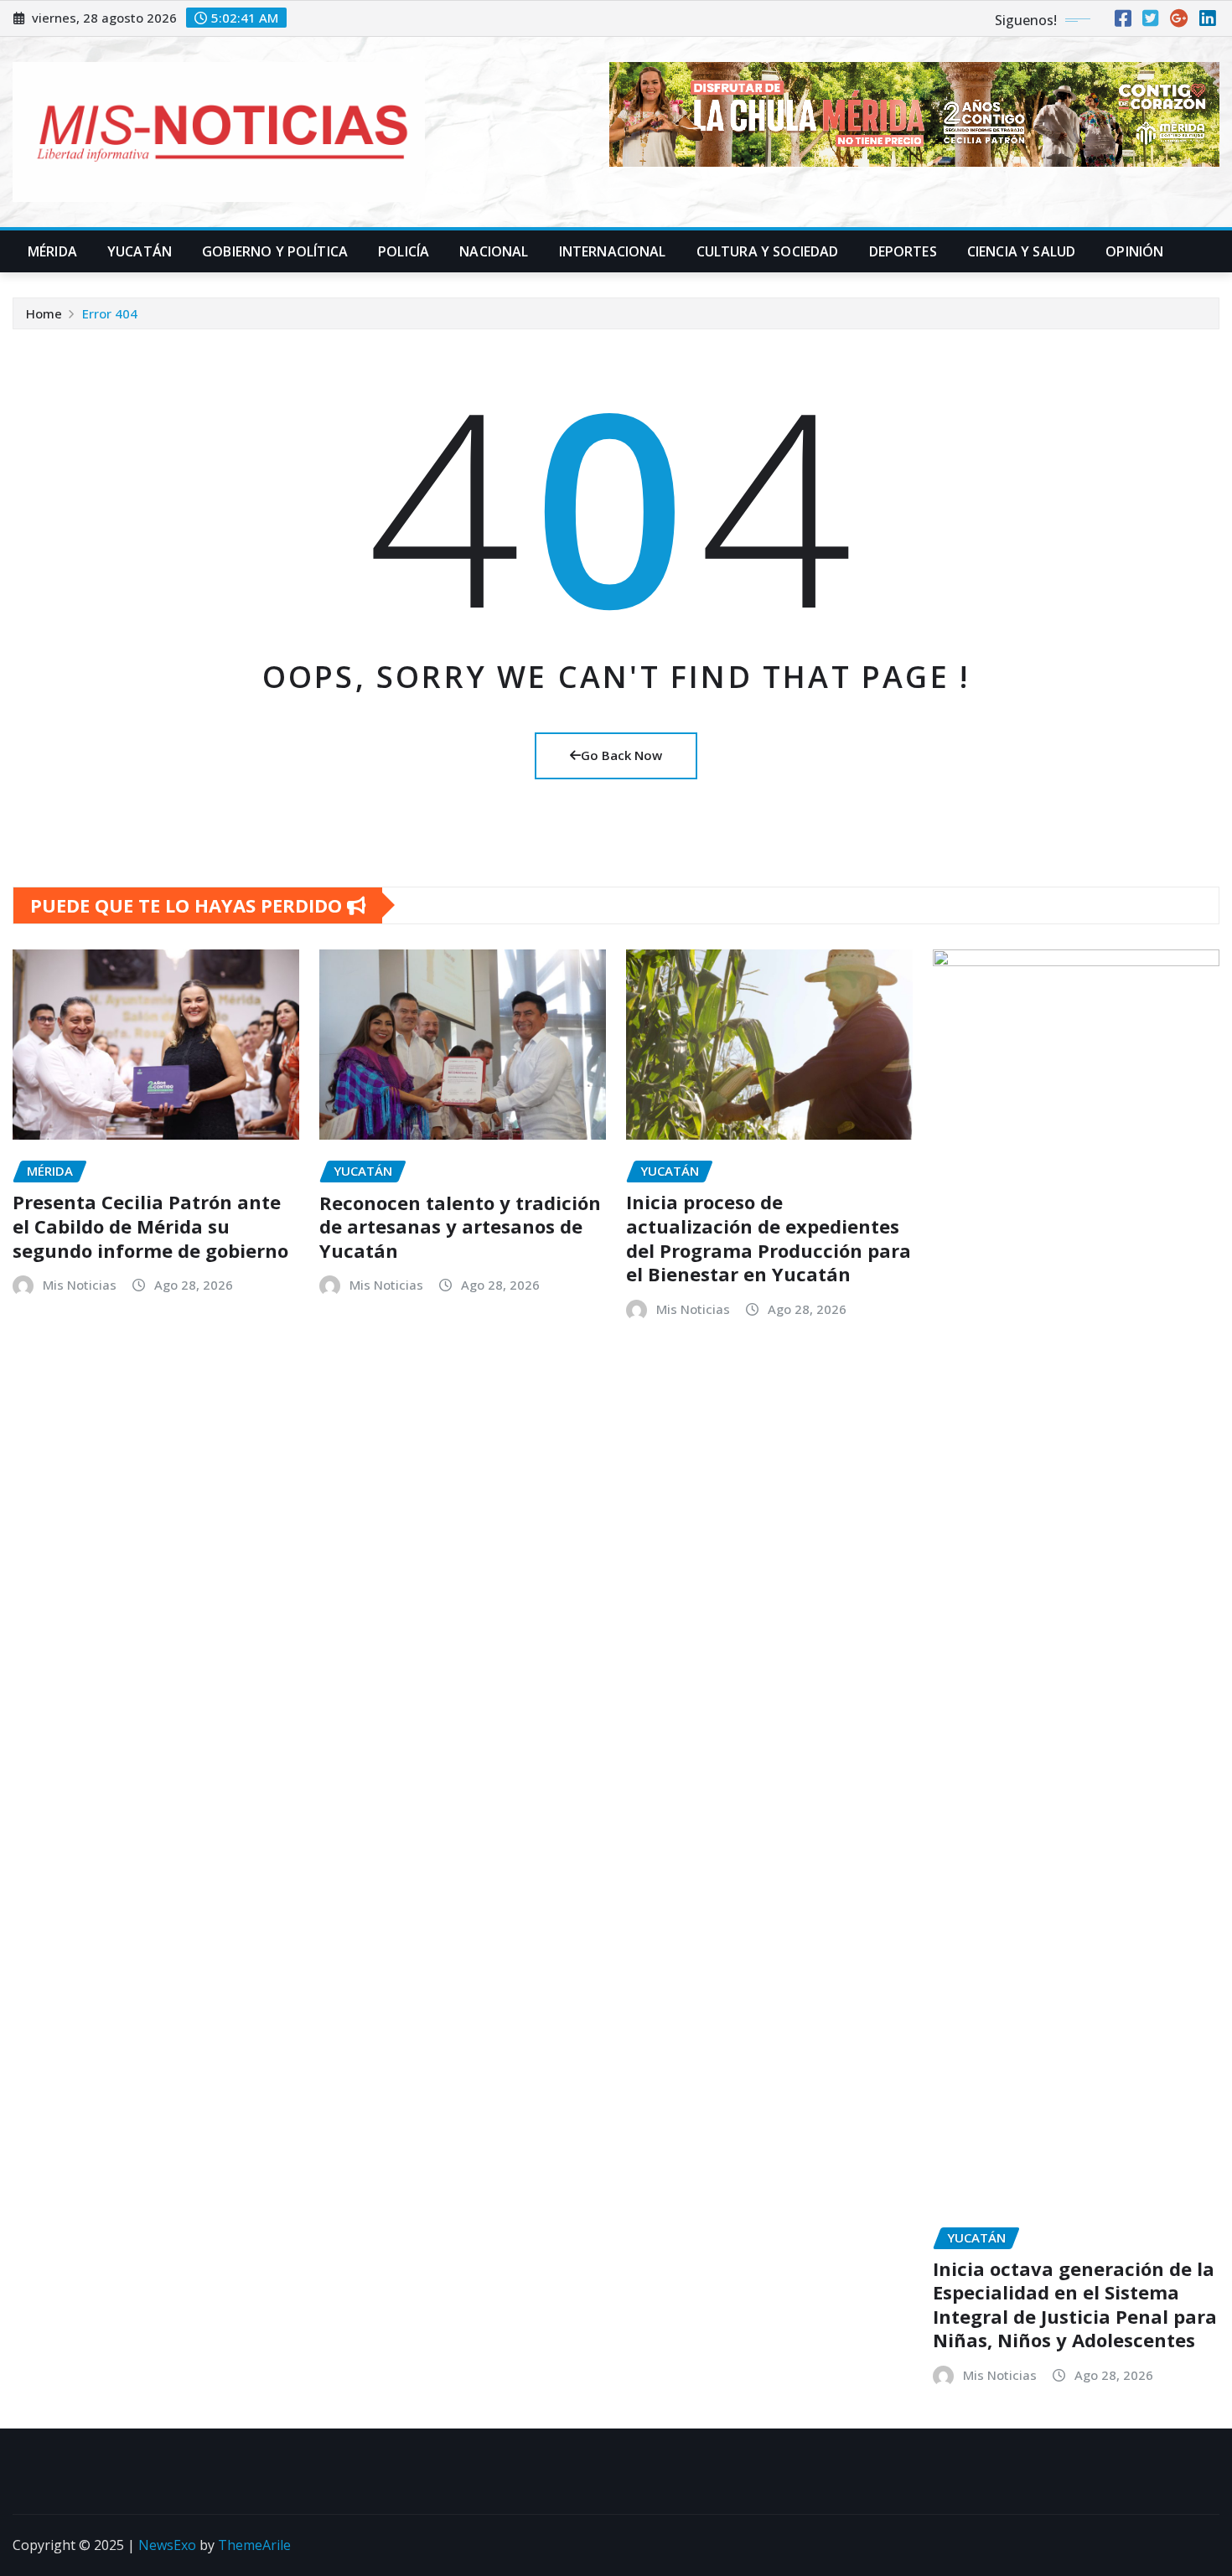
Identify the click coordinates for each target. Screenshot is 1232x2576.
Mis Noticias (80, 1285)
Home (44, 313)
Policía (404, 251)
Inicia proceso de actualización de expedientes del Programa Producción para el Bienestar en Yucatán (769, 1238)
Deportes (903, 251)
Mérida (52, 251)
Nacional (494, 251)
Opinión (1134, 251)
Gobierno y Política (275, 251)
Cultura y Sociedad (768, 251)
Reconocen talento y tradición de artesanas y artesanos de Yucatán (460, 1226)
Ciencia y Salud (1021, 251)
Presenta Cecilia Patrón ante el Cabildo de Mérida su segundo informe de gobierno (150, 1226)
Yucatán (140, 251)
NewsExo (167, 2545)
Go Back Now (621, 755)
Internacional (613, 251)
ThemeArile (254, 2545)
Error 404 (110, 313)
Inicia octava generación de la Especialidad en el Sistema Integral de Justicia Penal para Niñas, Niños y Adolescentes (1075, 2304)
